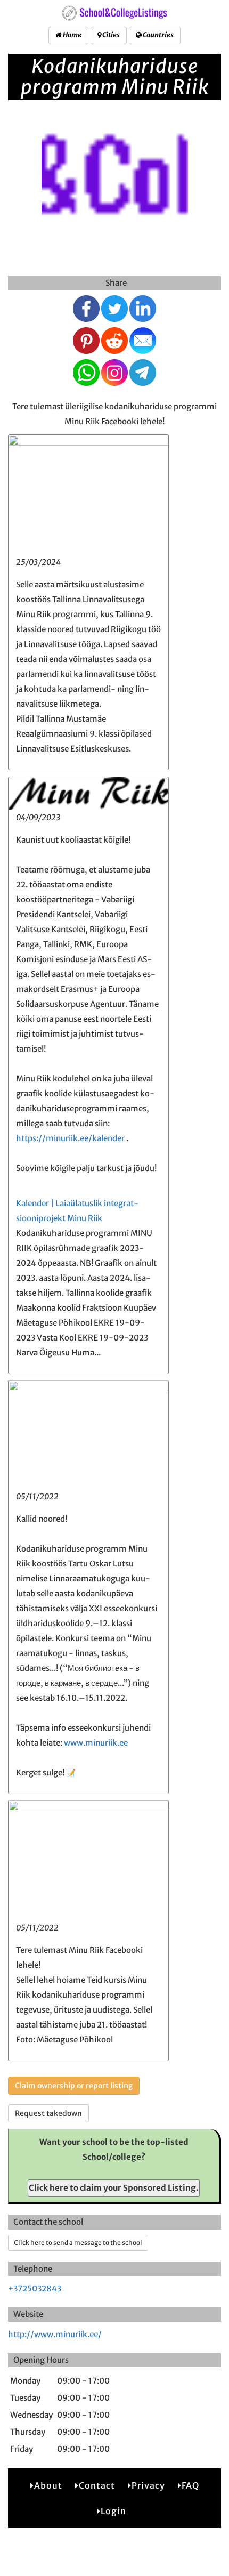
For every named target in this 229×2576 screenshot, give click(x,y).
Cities (111, 35)
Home (72, 35)
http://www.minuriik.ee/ (55, 2334)
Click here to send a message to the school (78, 2243)
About (48, 2485)
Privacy (148, 2485)
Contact (97, 2485)
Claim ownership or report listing (74, 2086)
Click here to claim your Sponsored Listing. (114, 2188)
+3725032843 (35, 2288)
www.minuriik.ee (96, 1743)
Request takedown (48, 2113)
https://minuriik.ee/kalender (70, 1138)
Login (113, 2511)
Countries (158, 35)
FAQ (190, 2485)
